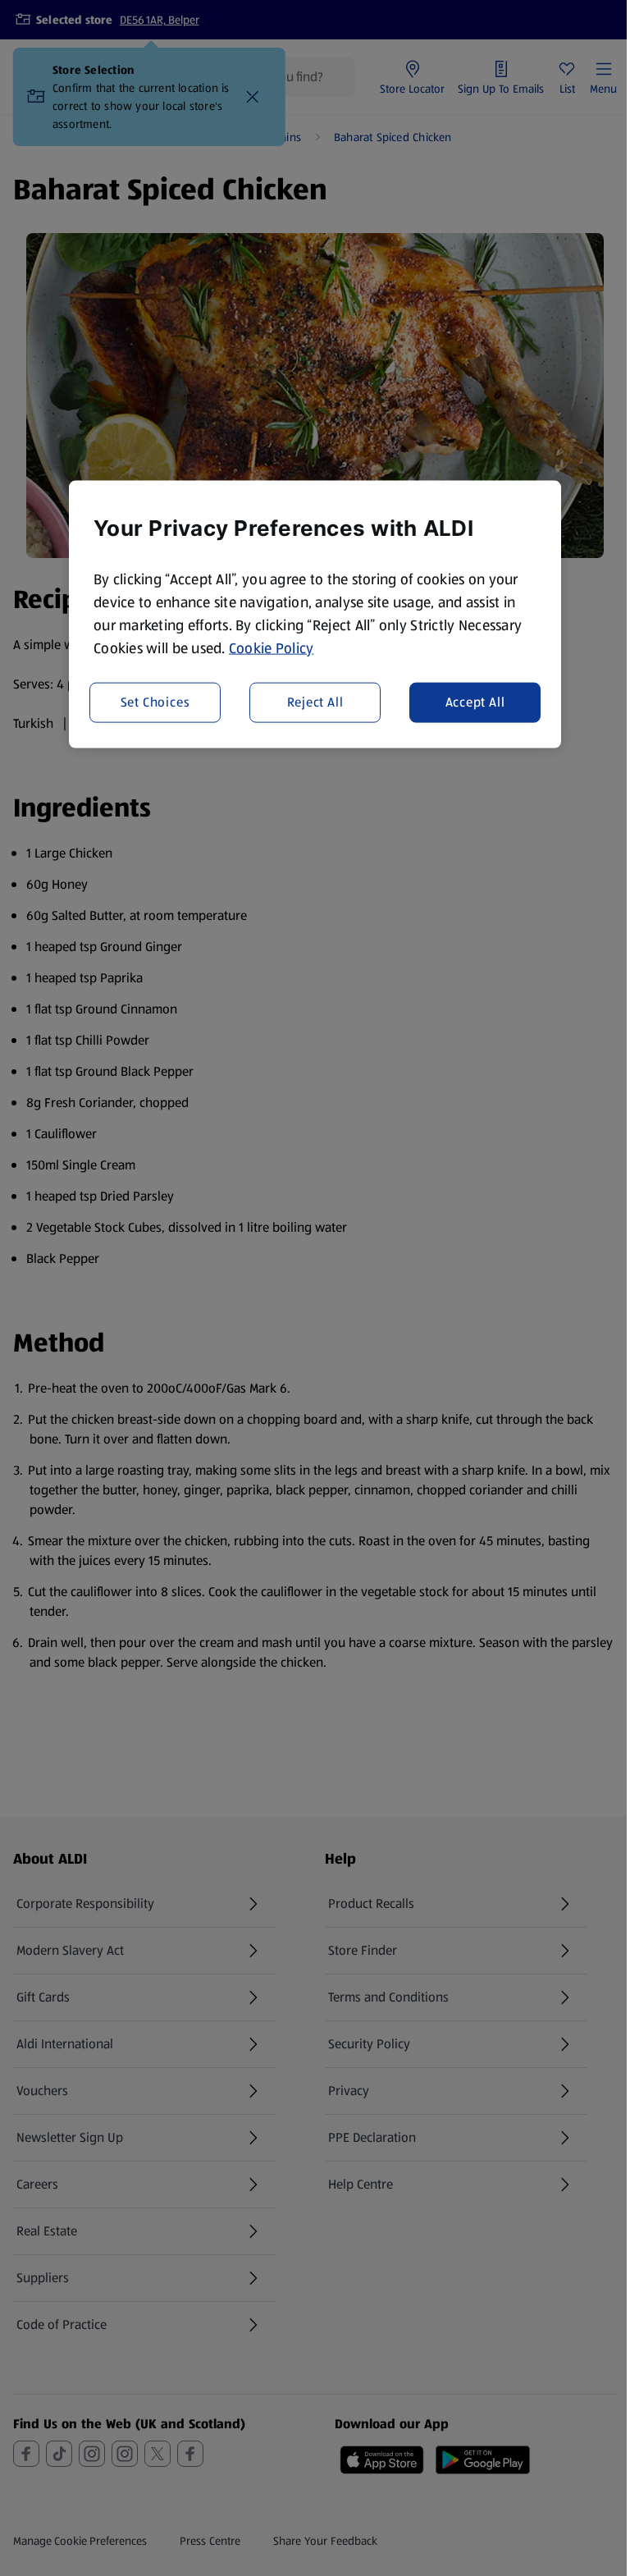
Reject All (315, 702)
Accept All (475, 702)
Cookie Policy (272, 647)
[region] (315, 614)
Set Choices (155, 702)
